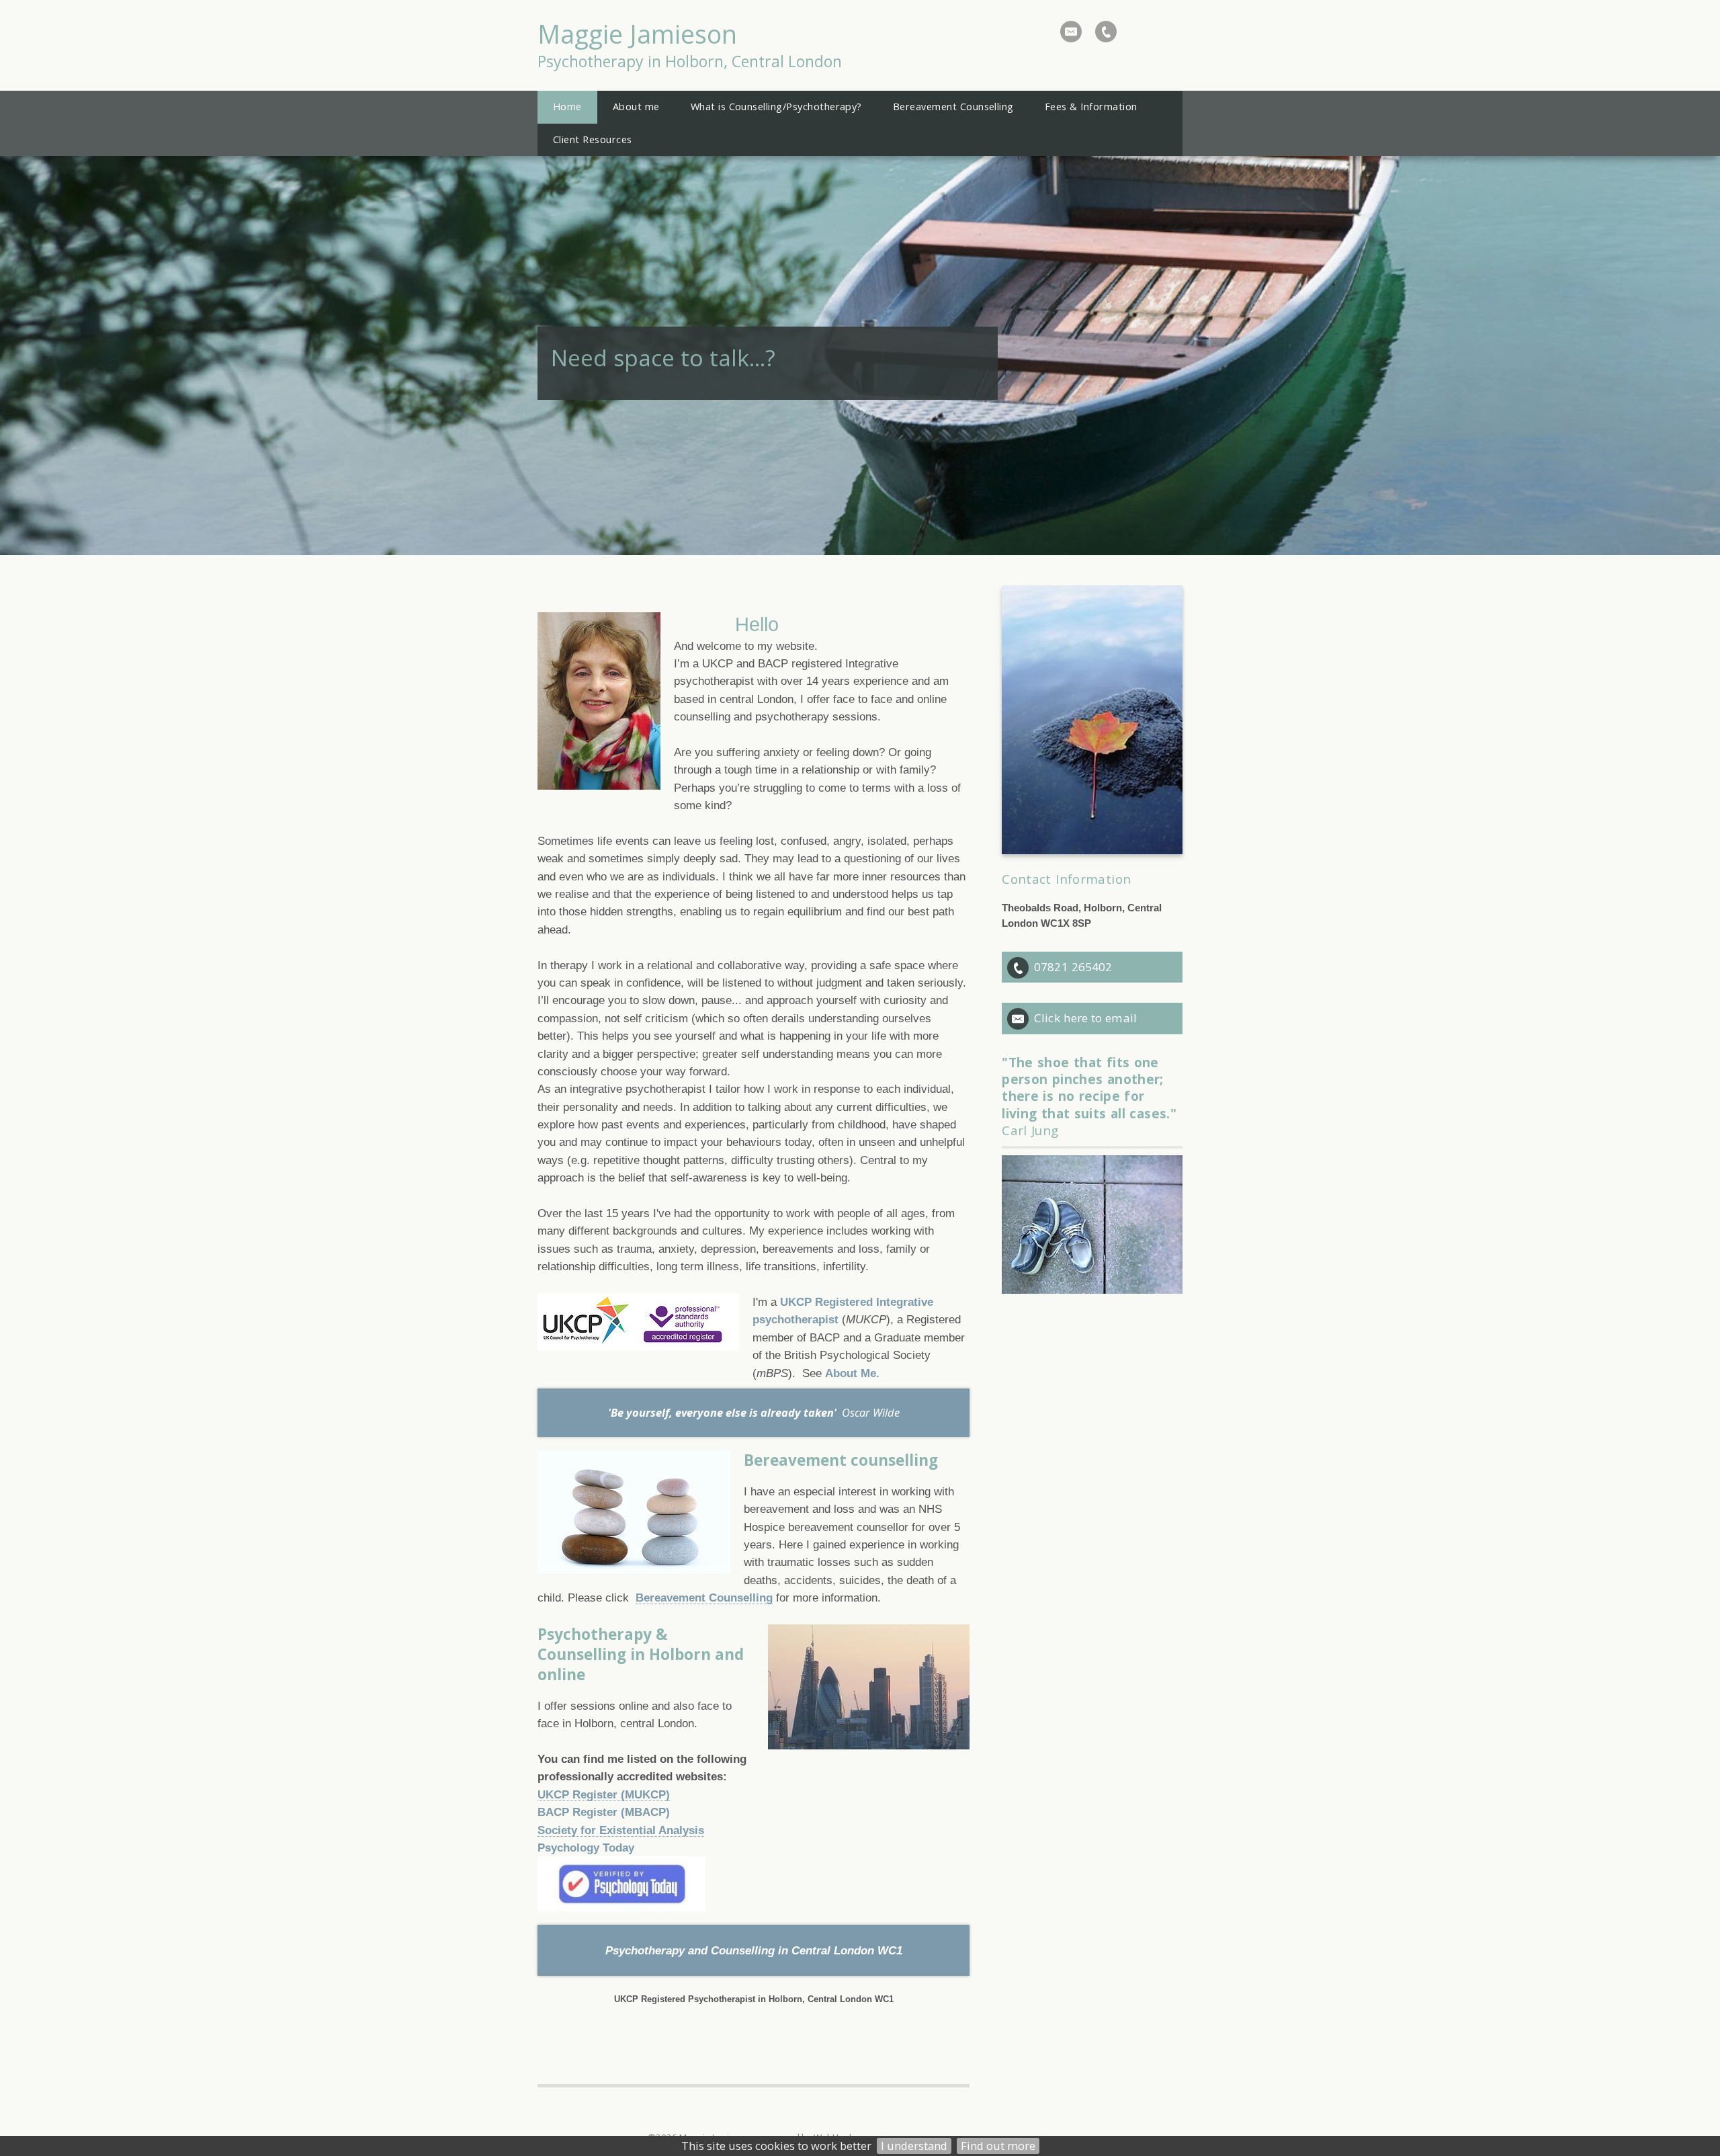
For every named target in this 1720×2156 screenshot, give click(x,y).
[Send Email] (1071, 32)
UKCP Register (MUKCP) (604, 1794)
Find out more (998, 2146)
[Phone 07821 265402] (1106, 32)
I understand (914, 2146)
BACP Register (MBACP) (604, 1812)
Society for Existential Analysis (621, 1830)
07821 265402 (1073, 967)
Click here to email (1085, 1018)
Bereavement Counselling (704, 1598)
